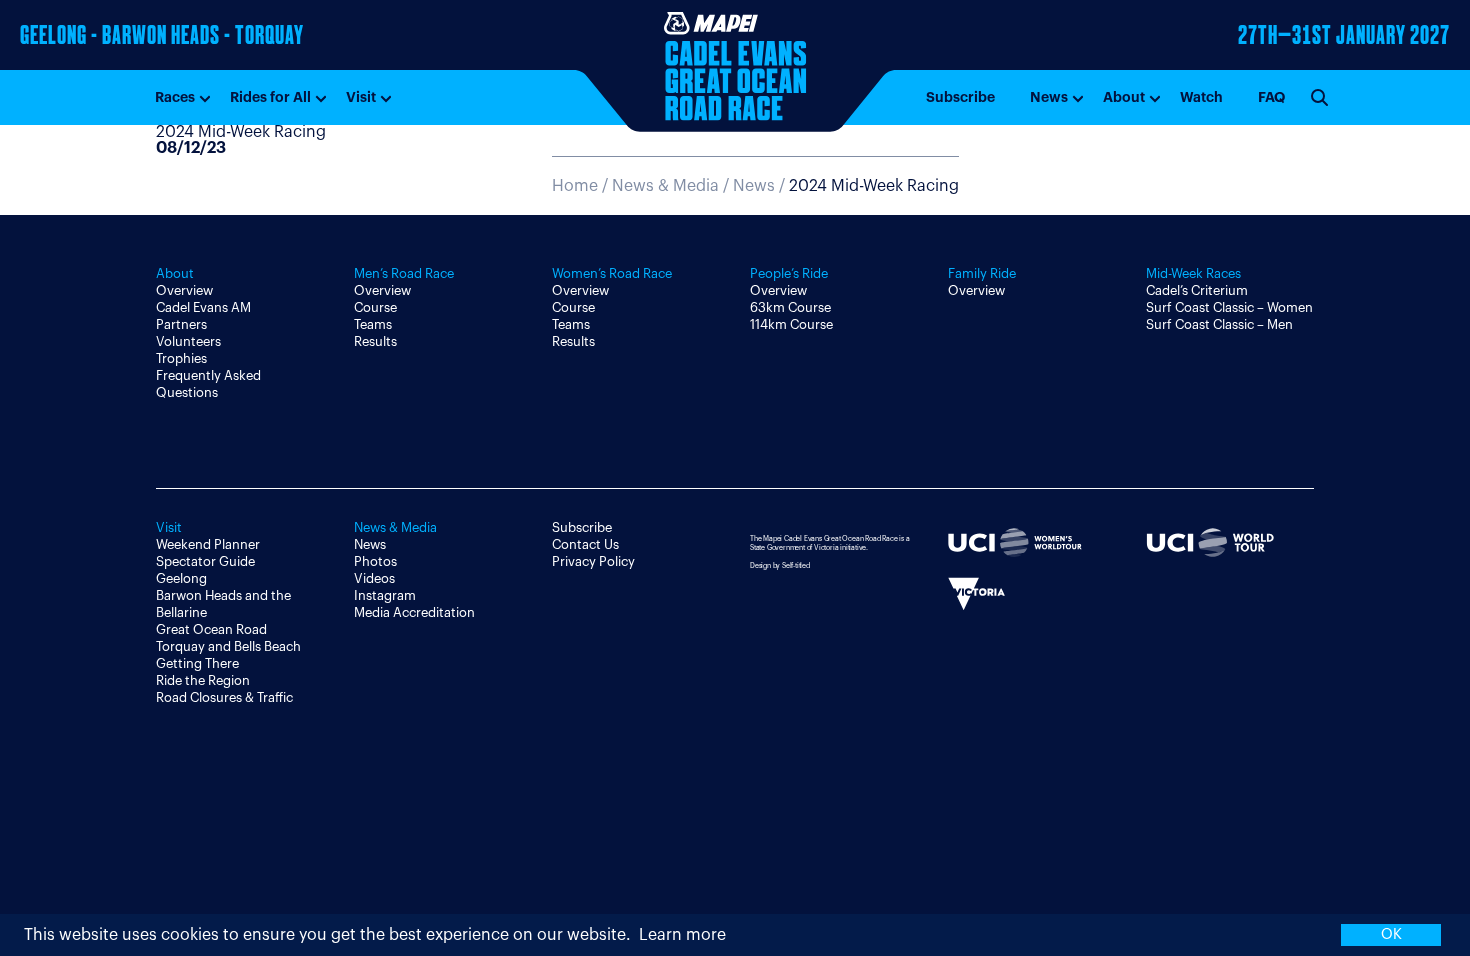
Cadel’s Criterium (1197, 290)
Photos (375, 561)
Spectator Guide (205, 561)
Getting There (197, 663)
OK (1391, 934)
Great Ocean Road (211, 629)
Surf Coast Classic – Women (1229, 307)
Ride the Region (203, 680)
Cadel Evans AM (203, 307)
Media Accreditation (414, 612)
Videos (374, 578)
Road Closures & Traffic (224, 697)
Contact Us (585, 544)
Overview (184, 290)
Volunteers (188, 341)
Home (575, 186)
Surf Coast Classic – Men (1219, 324)
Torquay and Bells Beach (228, 646)
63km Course (790, 307)
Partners (181, 324)
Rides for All (270, 97)
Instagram (385, 595)
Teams (373, 324)
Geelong (181, 578)
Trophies (181, 358)
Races (175, 97)
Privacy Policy (593, 561)
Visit (361, 97)
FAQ (1271, 97)
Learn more (682, 935)
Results (375, 341)
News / (846, 186)
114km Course (791, 324)
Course (375, 307)
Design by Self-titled (780, 565)
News (1049, 97)
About (1124, 97)
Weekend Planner (208, 544)
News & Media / (672, 186)
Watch (1201, 97)
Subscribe (960, 97)
